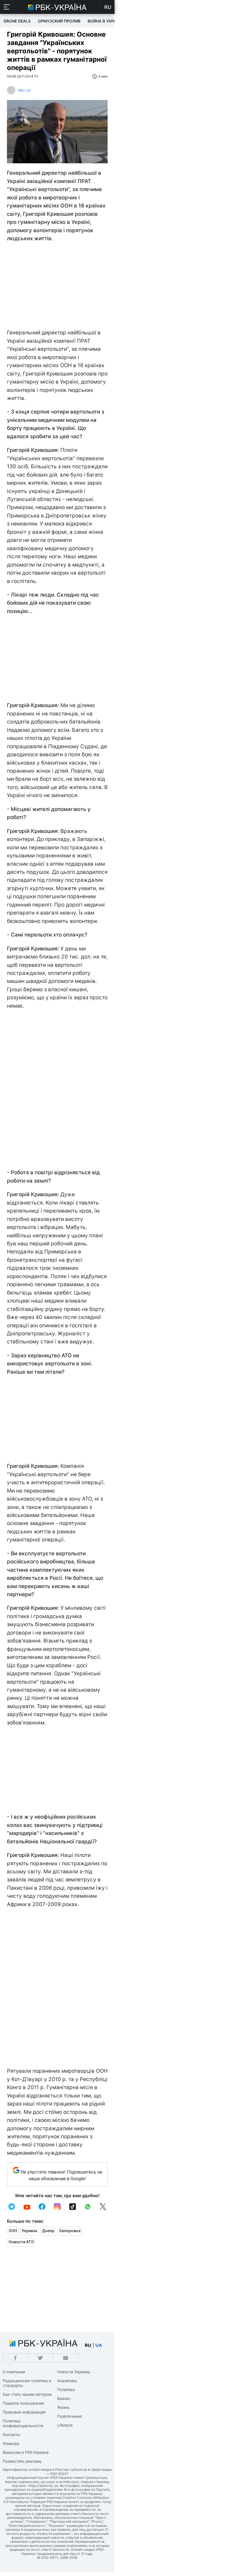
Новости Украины (74, 2372)
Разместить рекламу (22, 2461)
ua (99, 2345)
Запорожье (70, 2231)
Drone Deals (17, 21)
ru (88, 2345)
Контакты (11, 2434)
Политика (66, 2390)
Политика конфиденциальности (23, 2423)
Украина (29, 2231)
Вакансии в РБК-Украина (26, 2452)
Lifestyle (65, 2425)
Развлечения (70, 2416)
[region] (57, 287)
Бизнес (64, 2398)
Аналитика (67, 2381)
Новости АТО (21, 2242)
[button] (7, 7)
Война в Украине (106, 21)
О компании (14, 2372)
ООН (13, 2231)
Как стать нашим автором (27, 2394)
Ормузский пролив (59, 21)
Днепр (48, 2231)
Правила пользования (23, 2403)
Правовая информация (24, 2412)
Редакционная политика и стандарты (27, 2383)
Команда (11, 2443)
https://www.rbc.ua (43, 2486)
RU (108, 7)
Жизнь (63, 2407)
